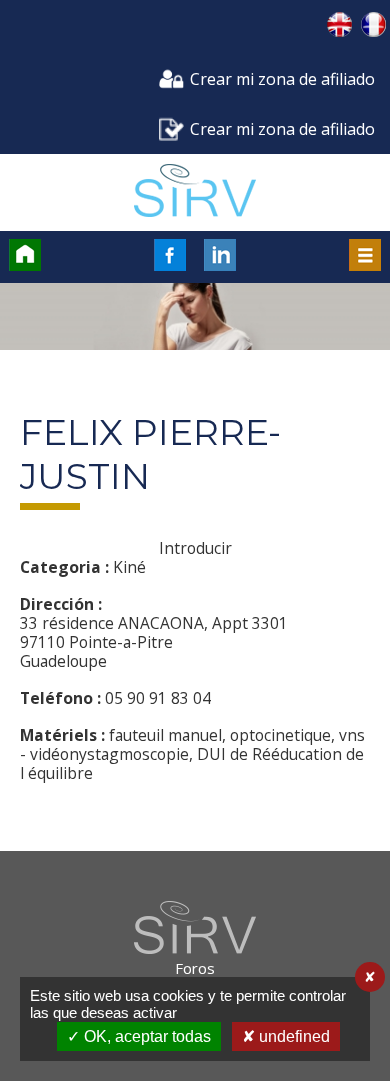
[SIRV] (195, 192)
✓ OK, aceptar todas (139, 1036)
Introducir (195, 548)
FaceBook (170, 255)
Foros (195, 968)
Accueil (25, 255)
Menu (365, 255)
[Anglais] (340, 27)
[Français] (373, 27)
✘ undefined (286, 1036)
